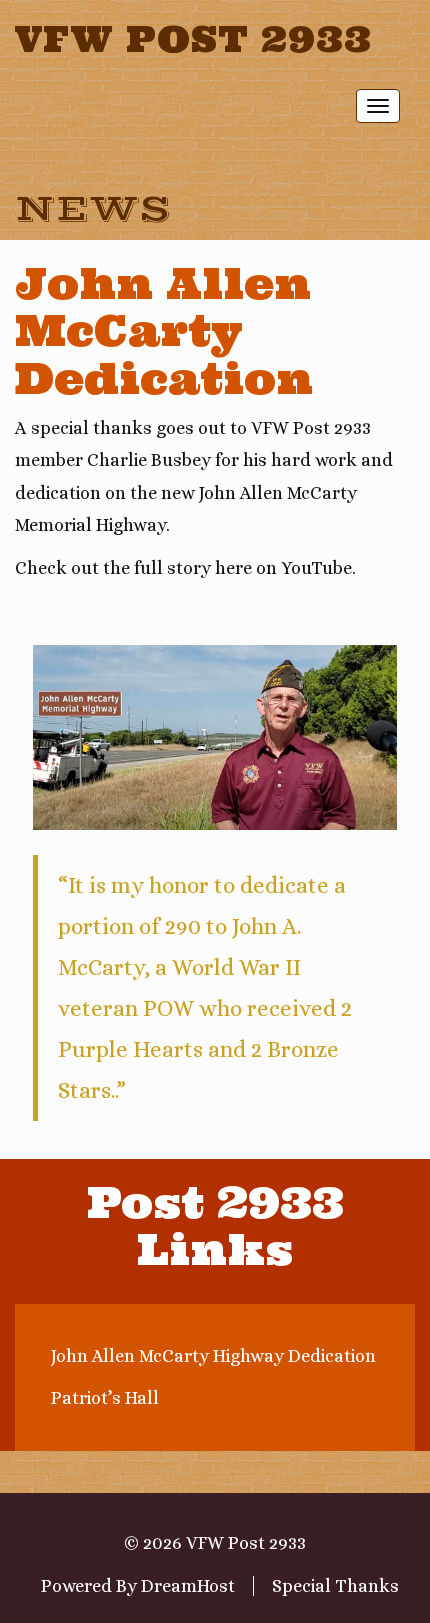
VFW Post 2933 (193, 39)
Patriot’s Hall (105, 1398)
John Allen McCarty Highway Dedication (213, 1356)
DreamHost (188, 1586)
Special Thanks (335, 1586)
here (233, 568)
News (93, 209)
